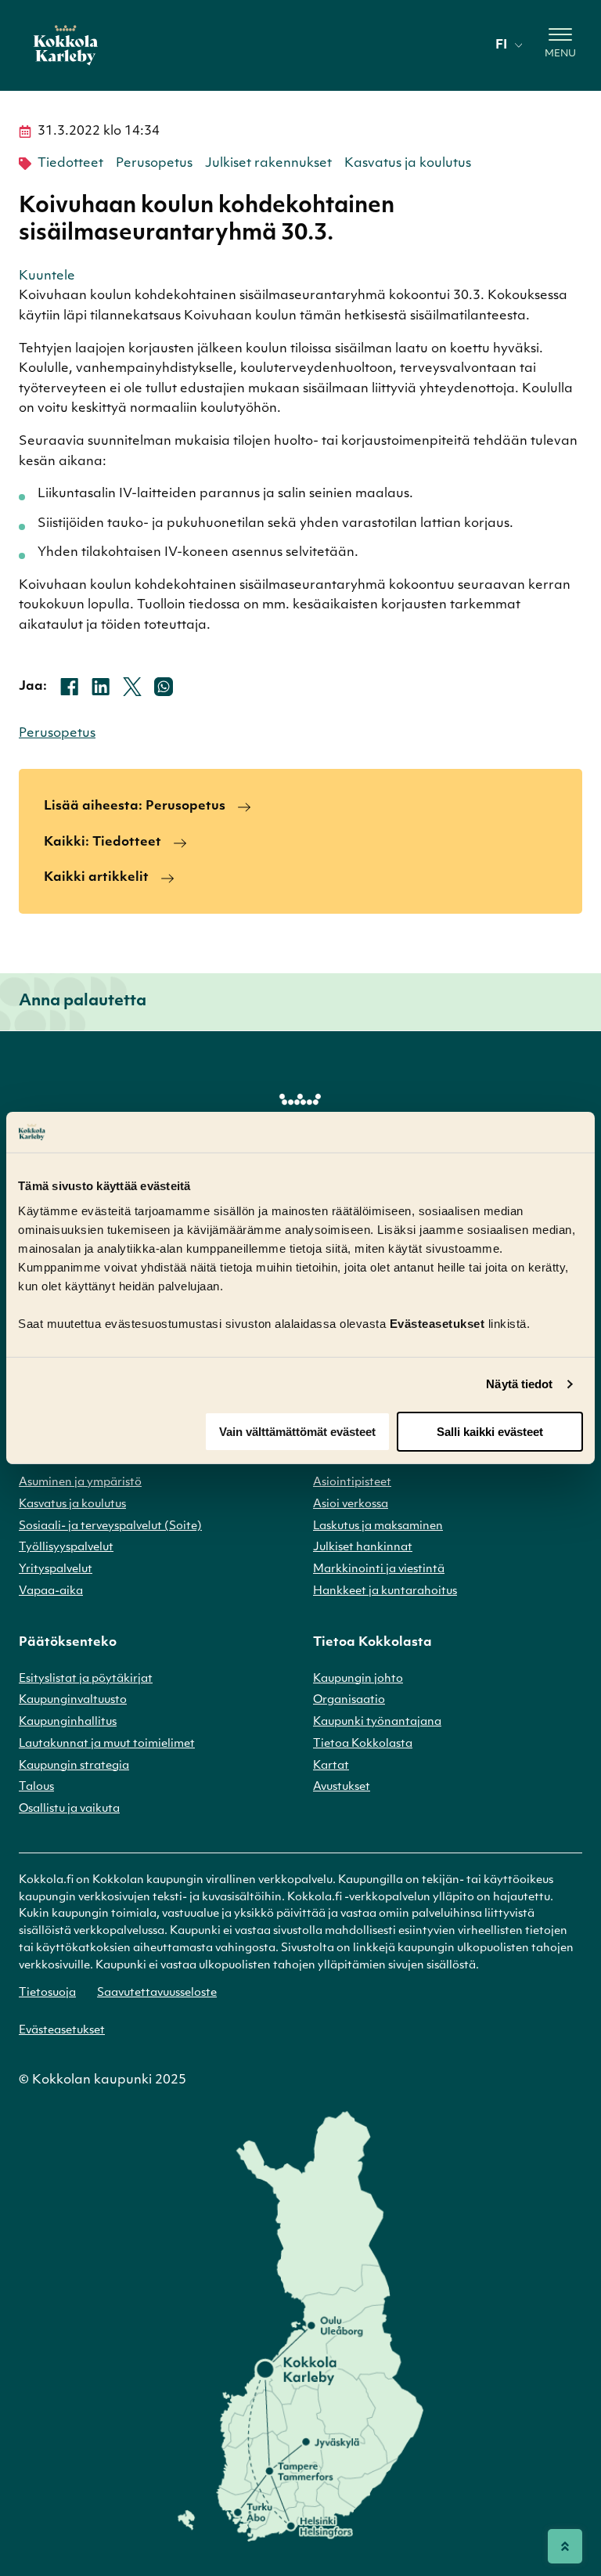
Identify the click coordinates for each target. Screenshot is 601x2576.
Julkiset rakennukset (268, 164)
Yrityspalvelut (56, 1569)
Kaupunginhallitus (68, 1722)
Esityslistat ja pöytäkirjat (86, 1679)
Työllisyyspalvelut (66, 1548)
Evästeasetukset (62, 2031)
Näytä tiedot (519, 1384)
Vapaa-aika (51, 1591)
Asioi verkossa (351, 1504)
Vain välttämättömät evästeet (297, 1432)
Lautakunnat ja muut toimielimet (107, 1744)
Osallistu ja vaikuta (69, 1809)
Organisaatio (349, 1700)
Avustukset (342, 1787)
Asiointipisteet (352, 1483)
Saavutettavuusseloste (157, 1993)
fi (501, 45)
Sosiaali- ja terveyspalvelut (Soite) (110, 1526)
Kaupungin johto (358, 1679)
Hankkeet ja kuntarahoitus (385, 1591)
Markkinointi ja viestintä (379, 1569)
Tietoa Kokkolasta (363, 1744)
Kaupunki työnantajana (377, 1722)
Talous (36, 1787)
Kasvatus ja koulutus (408, 164)
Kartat (331, 1766)
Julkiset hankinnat (363, 1548)
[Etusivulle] (66, 45)
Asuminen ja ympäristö (80, 1483)
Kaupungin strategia (74, 1766)
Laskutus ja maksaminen (378, 1526)
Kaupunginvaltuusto (73, 1700)
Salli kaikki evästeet (490, 1432)
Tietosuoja (47, 1993)
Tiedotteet (70, 164)
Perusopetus (154, 164)
